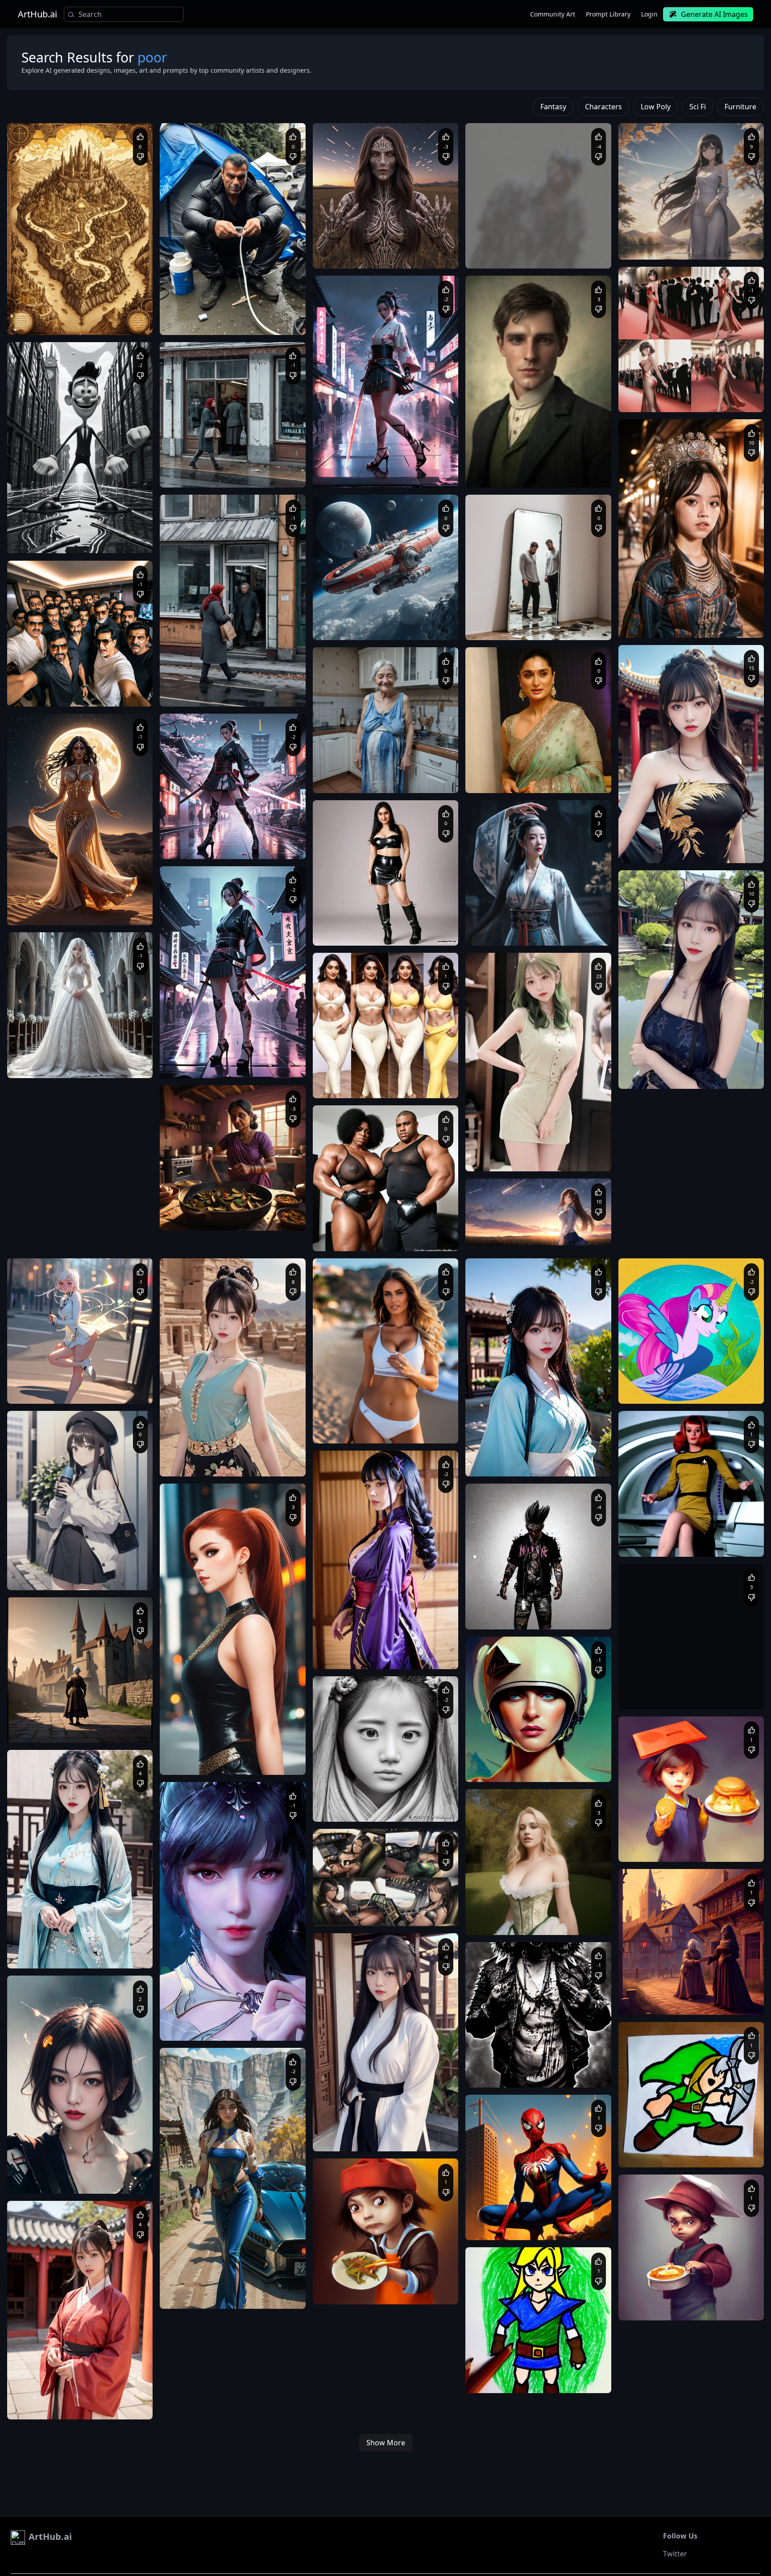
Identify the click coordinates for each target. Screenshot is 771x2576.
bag (109, 1568)
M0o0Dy (193, 822)
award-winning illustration (548, 1158)
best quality (68, 903)
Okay (329, 1076)
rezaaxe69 (349, 451)
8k (126, 1382)
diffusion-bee (32, 1269)
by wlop (653, 390)
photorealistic (493, 1158)
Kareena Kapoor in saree (507, 779)
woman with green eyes (708, 399)
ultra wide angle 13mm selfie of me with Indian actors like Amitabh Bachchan (78, 693)
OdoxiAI (498, 1208)
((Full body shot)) (344, 924)
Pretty (540, 963)
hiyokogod (43, 888)
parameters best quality (506, 1149)
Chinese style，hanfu (671, 881)
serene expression (691, 238)
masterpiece (33, 903)
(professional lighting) (113, 1391)
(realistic (557, 246)
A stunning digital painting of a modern (220, 837)
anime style (62, 912)
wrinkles (414, 771)
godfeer (40, 1367)
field (556, 1189)
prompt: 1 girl (646, 238)
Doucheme (655, 223)
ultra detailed (105, 903)
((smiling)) (336, 779)
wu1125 (498, 1134)
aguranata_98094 (358, 603)
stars (576, 1189)
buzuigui (652, 601)
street (41, 1577)
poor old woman (76, 1721)
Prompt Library (608, 14)
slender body (507, 963)
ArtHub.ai (37, 14)
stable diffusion (575, 963)
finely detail (680, 850)
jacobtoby (501, 765)
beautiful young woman (111, 912)
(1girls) (690, 624)
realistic (552, 1149)
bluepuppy (655, 375)
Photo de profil (342, 1229)
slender (653, 399)
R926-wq (347, 1061)
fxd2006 (499, 909)
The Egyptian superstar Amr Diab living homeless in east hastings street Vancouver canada (226, 322)
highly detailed (412, 255)
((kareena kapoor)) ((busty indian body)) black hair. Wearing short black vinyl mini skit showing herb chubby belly (380, 932)
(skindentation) (61, 1391)
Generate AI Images (714, 14)
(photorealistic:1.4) (653, 624)
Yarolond (194, 451)
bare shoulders (93, 1577)
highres (709, 850)
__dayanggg (503, 603)
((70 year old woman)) (370, 771)
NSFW (330, 771)
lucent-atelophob (510, 451)
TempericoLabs (508, 232)
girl (478, 963)
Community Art (553, 14)
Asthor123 (43, 1706)
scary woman (34, 1721)
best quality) (525, 246)
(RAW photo (490, 246)
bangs (61, 1577)
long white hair (115, 1065)
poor (359, 779)
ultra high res (679, 616)
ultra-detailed (712, 841)
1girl (634, 390)
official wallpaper (723, 616)
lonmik (344, 1214)
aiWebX (40, 298)
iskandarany (198, 298)
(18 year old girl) (725, 624)
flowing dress (711, 246)
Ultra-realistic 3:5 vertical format (60, 684)
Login (649, 14)
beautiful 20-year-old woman (54, 1065)
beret (124, 1577)
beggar (111, 1721)
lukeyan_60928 (354, 232)
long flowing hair (554, 932)
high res (27, 1391)
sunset (533, 1189)
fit (670, 399)
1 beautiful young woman (508, 924)
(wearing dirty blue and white (407, 779)
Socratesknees (354, 756)
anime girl (504, 1189)
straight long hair (666, 246)
